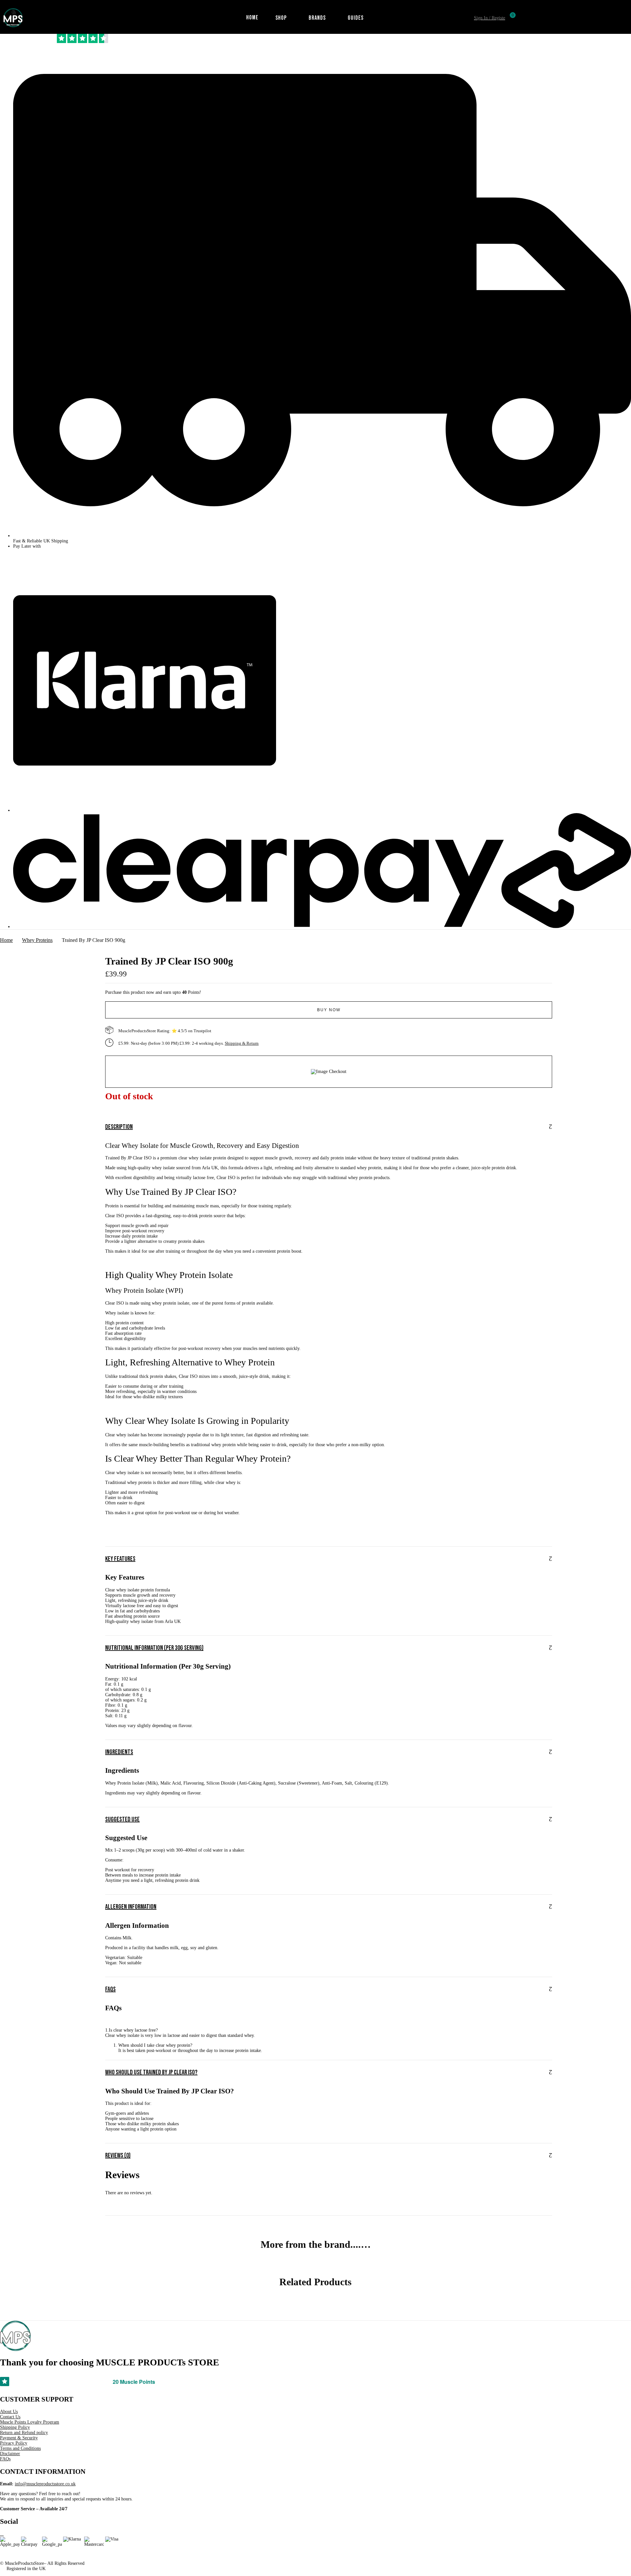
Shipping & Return (242, 2539)
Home (6, 940)
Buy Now (329, 2506)
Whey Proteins (37, 940)
